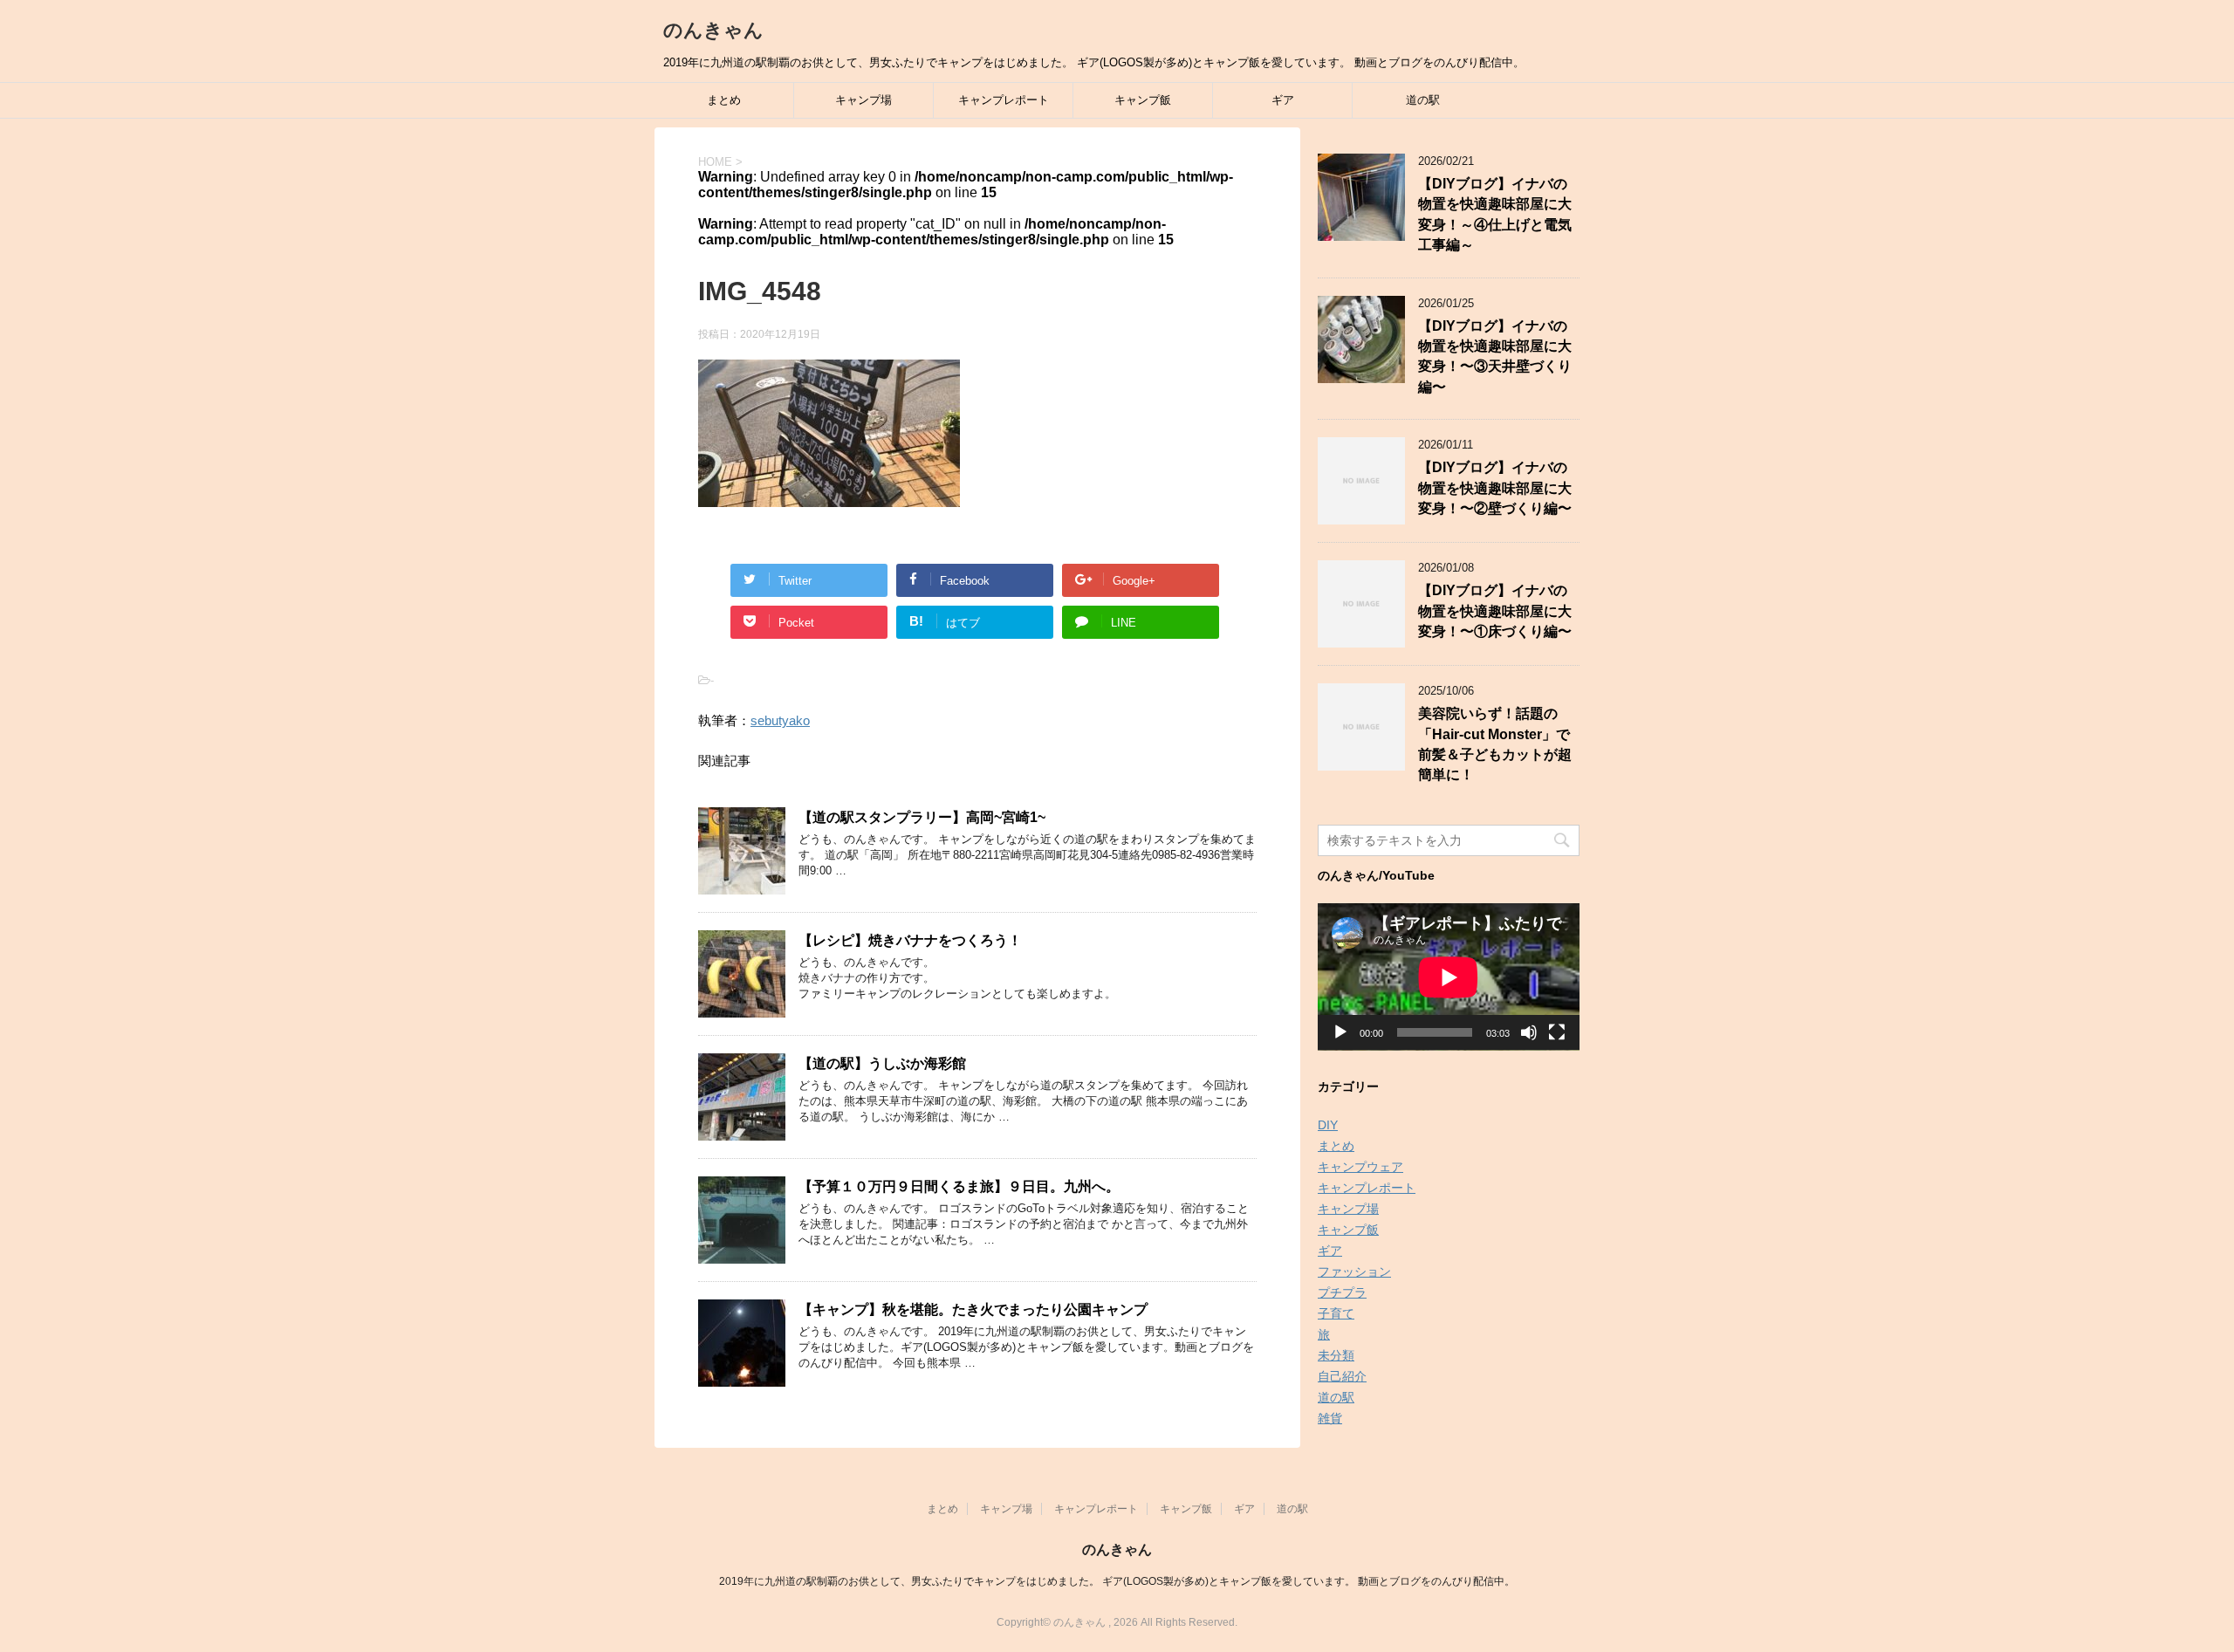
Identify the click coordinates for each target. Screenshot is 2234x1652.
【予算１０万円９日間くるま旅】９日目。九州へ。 (959, 1186)
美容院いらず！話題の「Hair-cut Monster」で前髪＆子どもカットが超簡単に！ (1495, 744)
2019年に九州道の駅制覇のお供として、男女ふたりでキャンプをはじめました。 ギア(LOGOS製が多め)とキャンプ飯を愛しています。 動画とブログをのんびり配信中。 (1117, 1581)
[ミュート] (1529, 1032)
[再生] (1340, 1032)
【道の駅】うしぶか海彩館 (882, 1063)
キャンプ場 (863, 100)
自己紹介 (1342, 1376)
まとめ (724, 100)
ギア (1283, 100)
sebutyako (780, 720)
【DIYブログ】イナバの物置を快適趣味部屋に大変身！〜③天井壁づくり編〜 (1495, 356)
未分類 (1336, 1355)
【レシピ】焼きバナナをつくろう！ (910, 940)
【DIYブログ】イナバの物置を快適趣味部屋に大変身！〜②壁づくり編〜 (1495, 488)
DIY (1328, 1125)
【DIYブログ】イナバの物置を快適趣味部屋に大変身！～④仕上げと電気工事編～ (1495, 214)
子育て (1336, 1313)
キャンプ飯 (1143, 100)
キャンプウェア (1360, 1167)
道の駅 (1423, 100)
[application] (1449, 977)
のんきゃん (713, 30)
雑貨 (1330, 1418)
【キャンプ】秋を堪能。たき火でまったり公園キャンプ (973, 1309)
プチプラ (1342, 1292)
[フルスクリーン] (1557, 1032)
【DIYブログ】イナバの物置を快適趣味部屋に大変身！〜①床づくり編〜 (1495, 611)
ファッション (1354, 1272)
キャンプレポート (1004, 100)
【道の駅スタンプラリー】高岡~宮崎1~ (922, 817)
